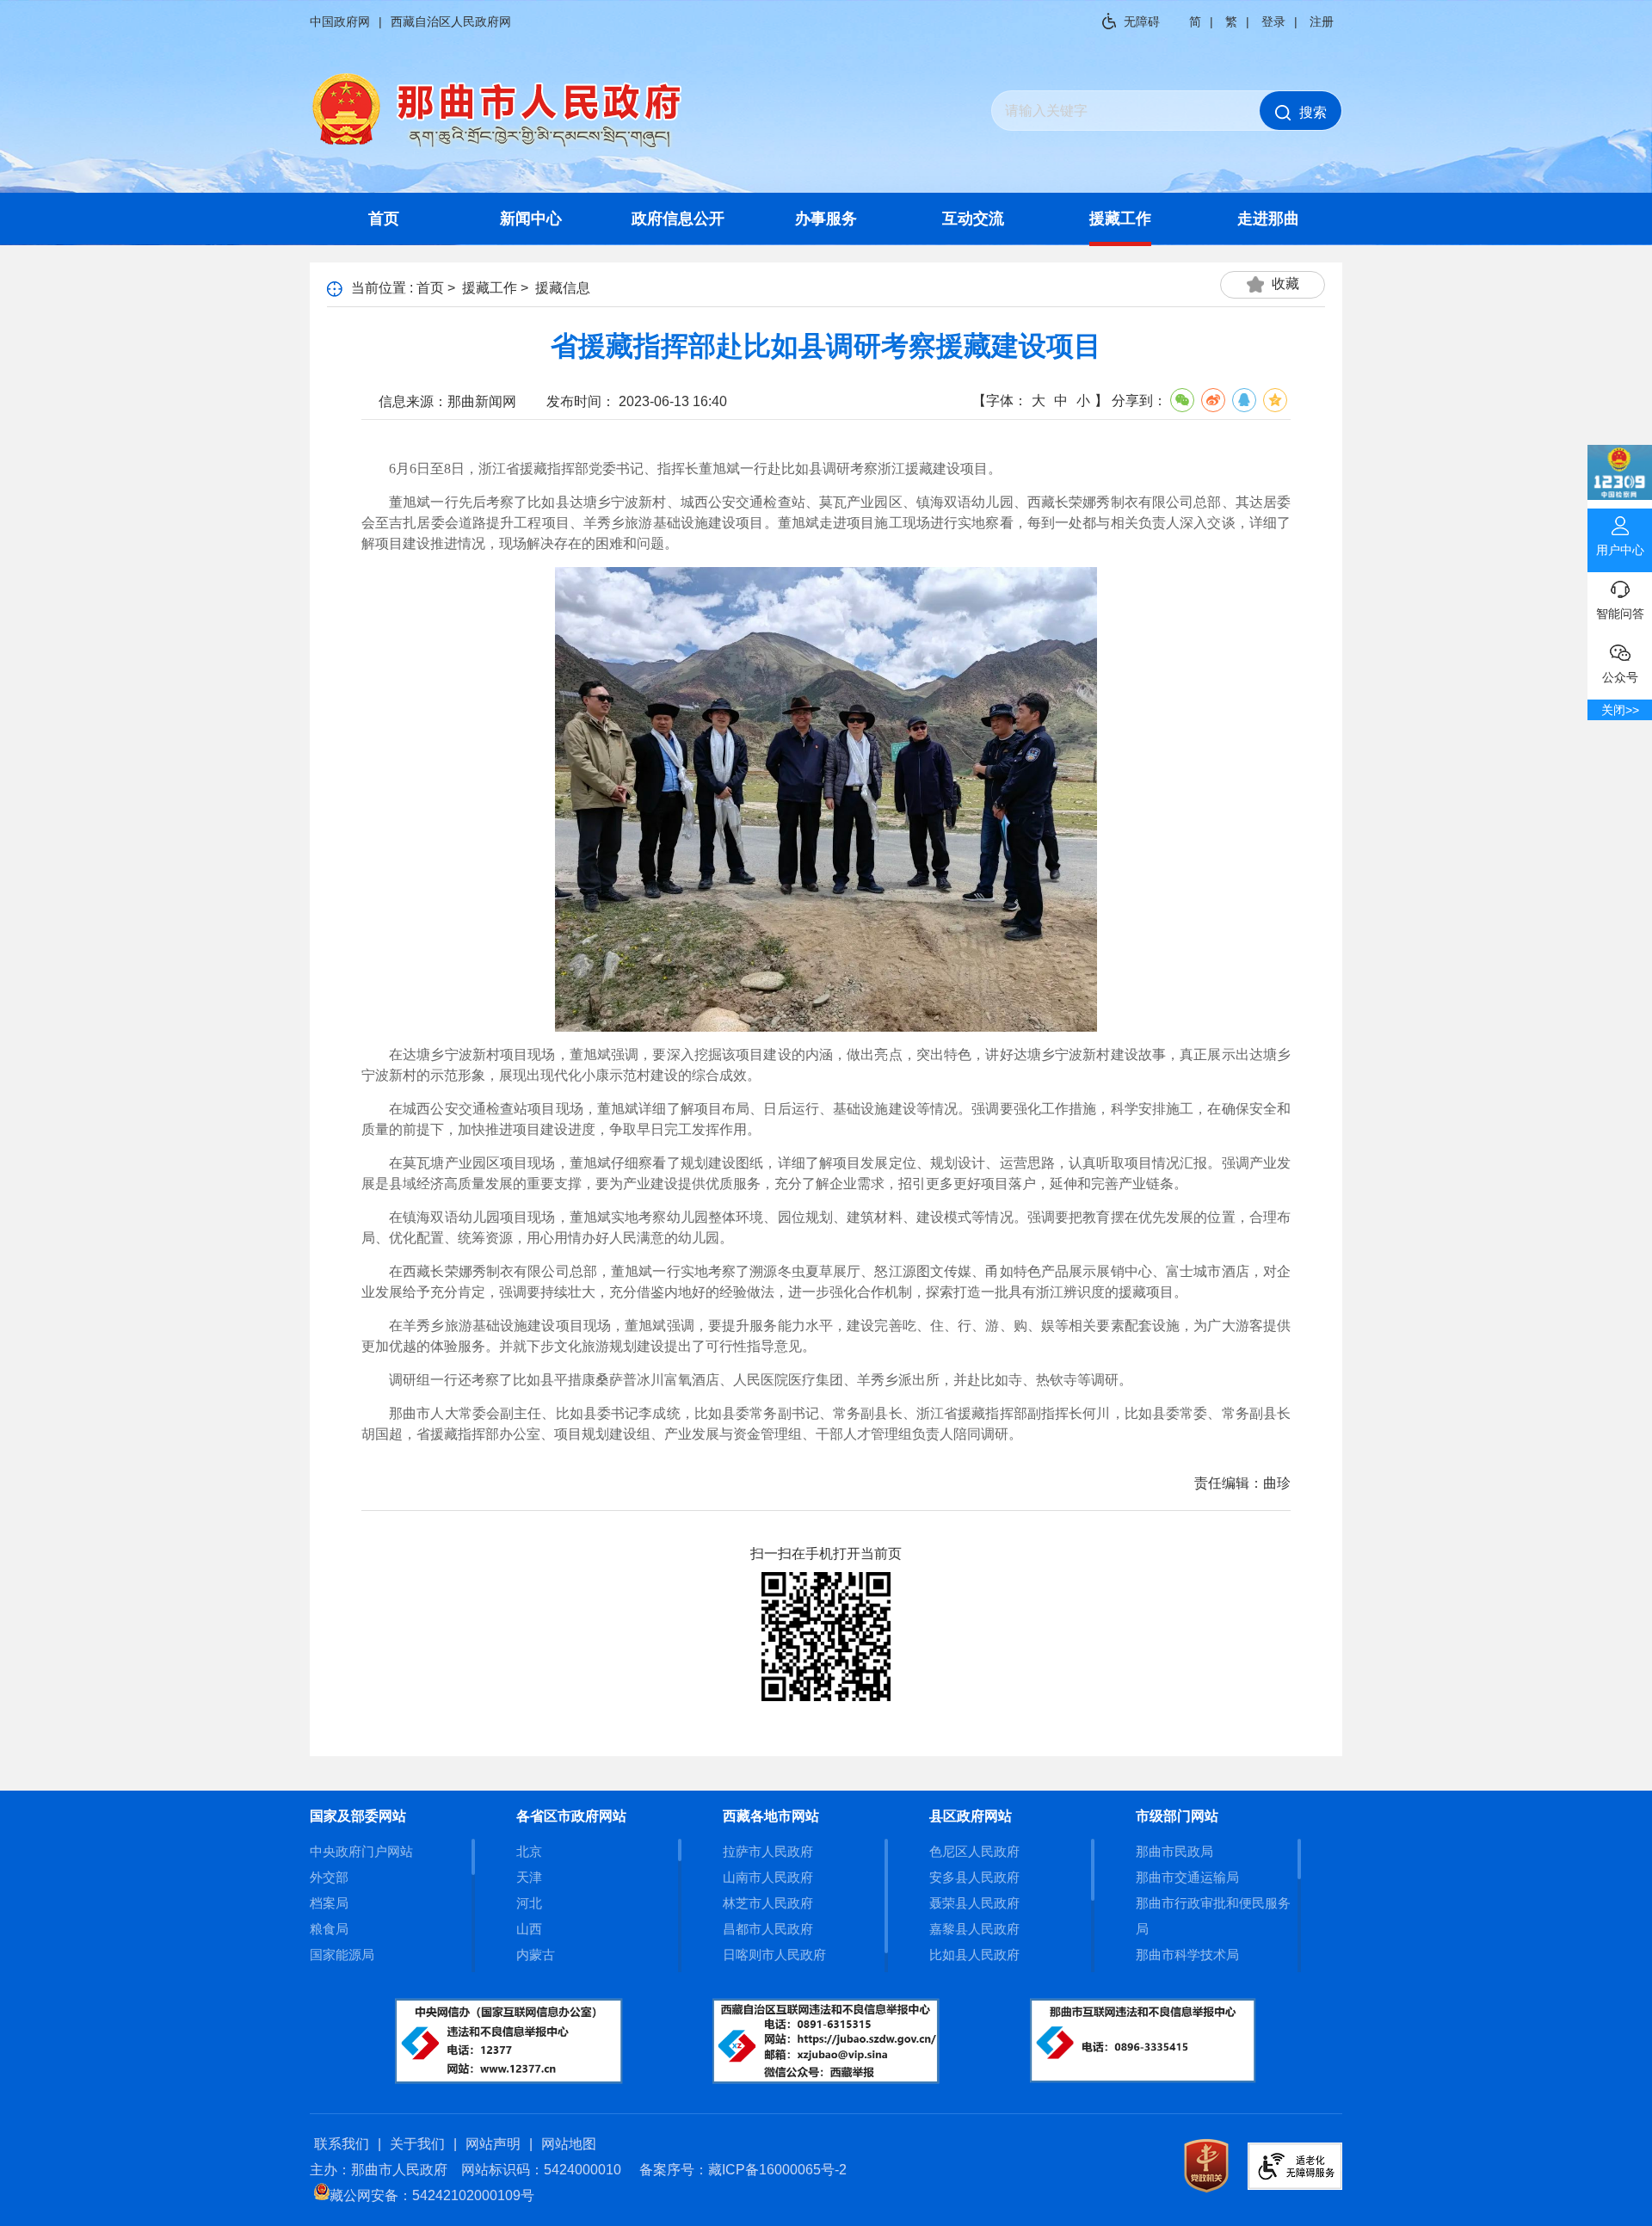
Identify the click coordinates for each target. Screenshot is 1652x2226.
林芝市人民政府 (768, 1903)
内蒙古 (536, 1955)
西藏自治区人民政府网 (451, 22)
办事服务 (826, 219)
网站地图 (569, 2144)
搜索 (1313, 112)
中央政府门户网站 (361, 1851)
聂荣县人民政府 (974, 1903)
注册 (1322, 22)
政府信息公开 (678, 219)
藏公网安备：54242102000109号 (432, 2195)
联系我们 (342, 2144)
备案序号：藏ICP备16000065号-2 (743, 2170)
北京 (529, 1851)
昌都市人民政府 (768, 1929)
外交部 (329, 1877)
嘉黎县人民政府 (974, 1929)
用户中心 (1620, 550)
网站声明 (493, 2144)
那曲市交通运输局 (1187, 1877)
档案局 (329, 1903)
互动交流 (973, 219)
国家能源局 (342, 1955)
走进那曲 (1268, 219)
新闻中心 (531, 219)
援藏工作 (1120, 219)
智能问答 (1620, 614)
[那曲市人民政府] (497, 147)
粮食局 (329, 1929)
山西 (529, 1929)
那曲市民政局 (1174, 1851)
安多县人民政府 (974, 1877)
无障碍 (1142, 22)
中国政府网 (340, 22)
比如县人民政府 (974, 1955)
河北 (529, 1903)
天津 (529, 1877)
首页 (384, 219)
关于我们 (417, 2144)
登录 (1273, 22)
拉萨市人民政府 (768, 1851)
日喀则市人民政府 (774, 1955)
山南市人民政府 (768, 1877)
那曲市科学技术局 (1187, 1955)
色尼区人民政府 (974, 1851)
